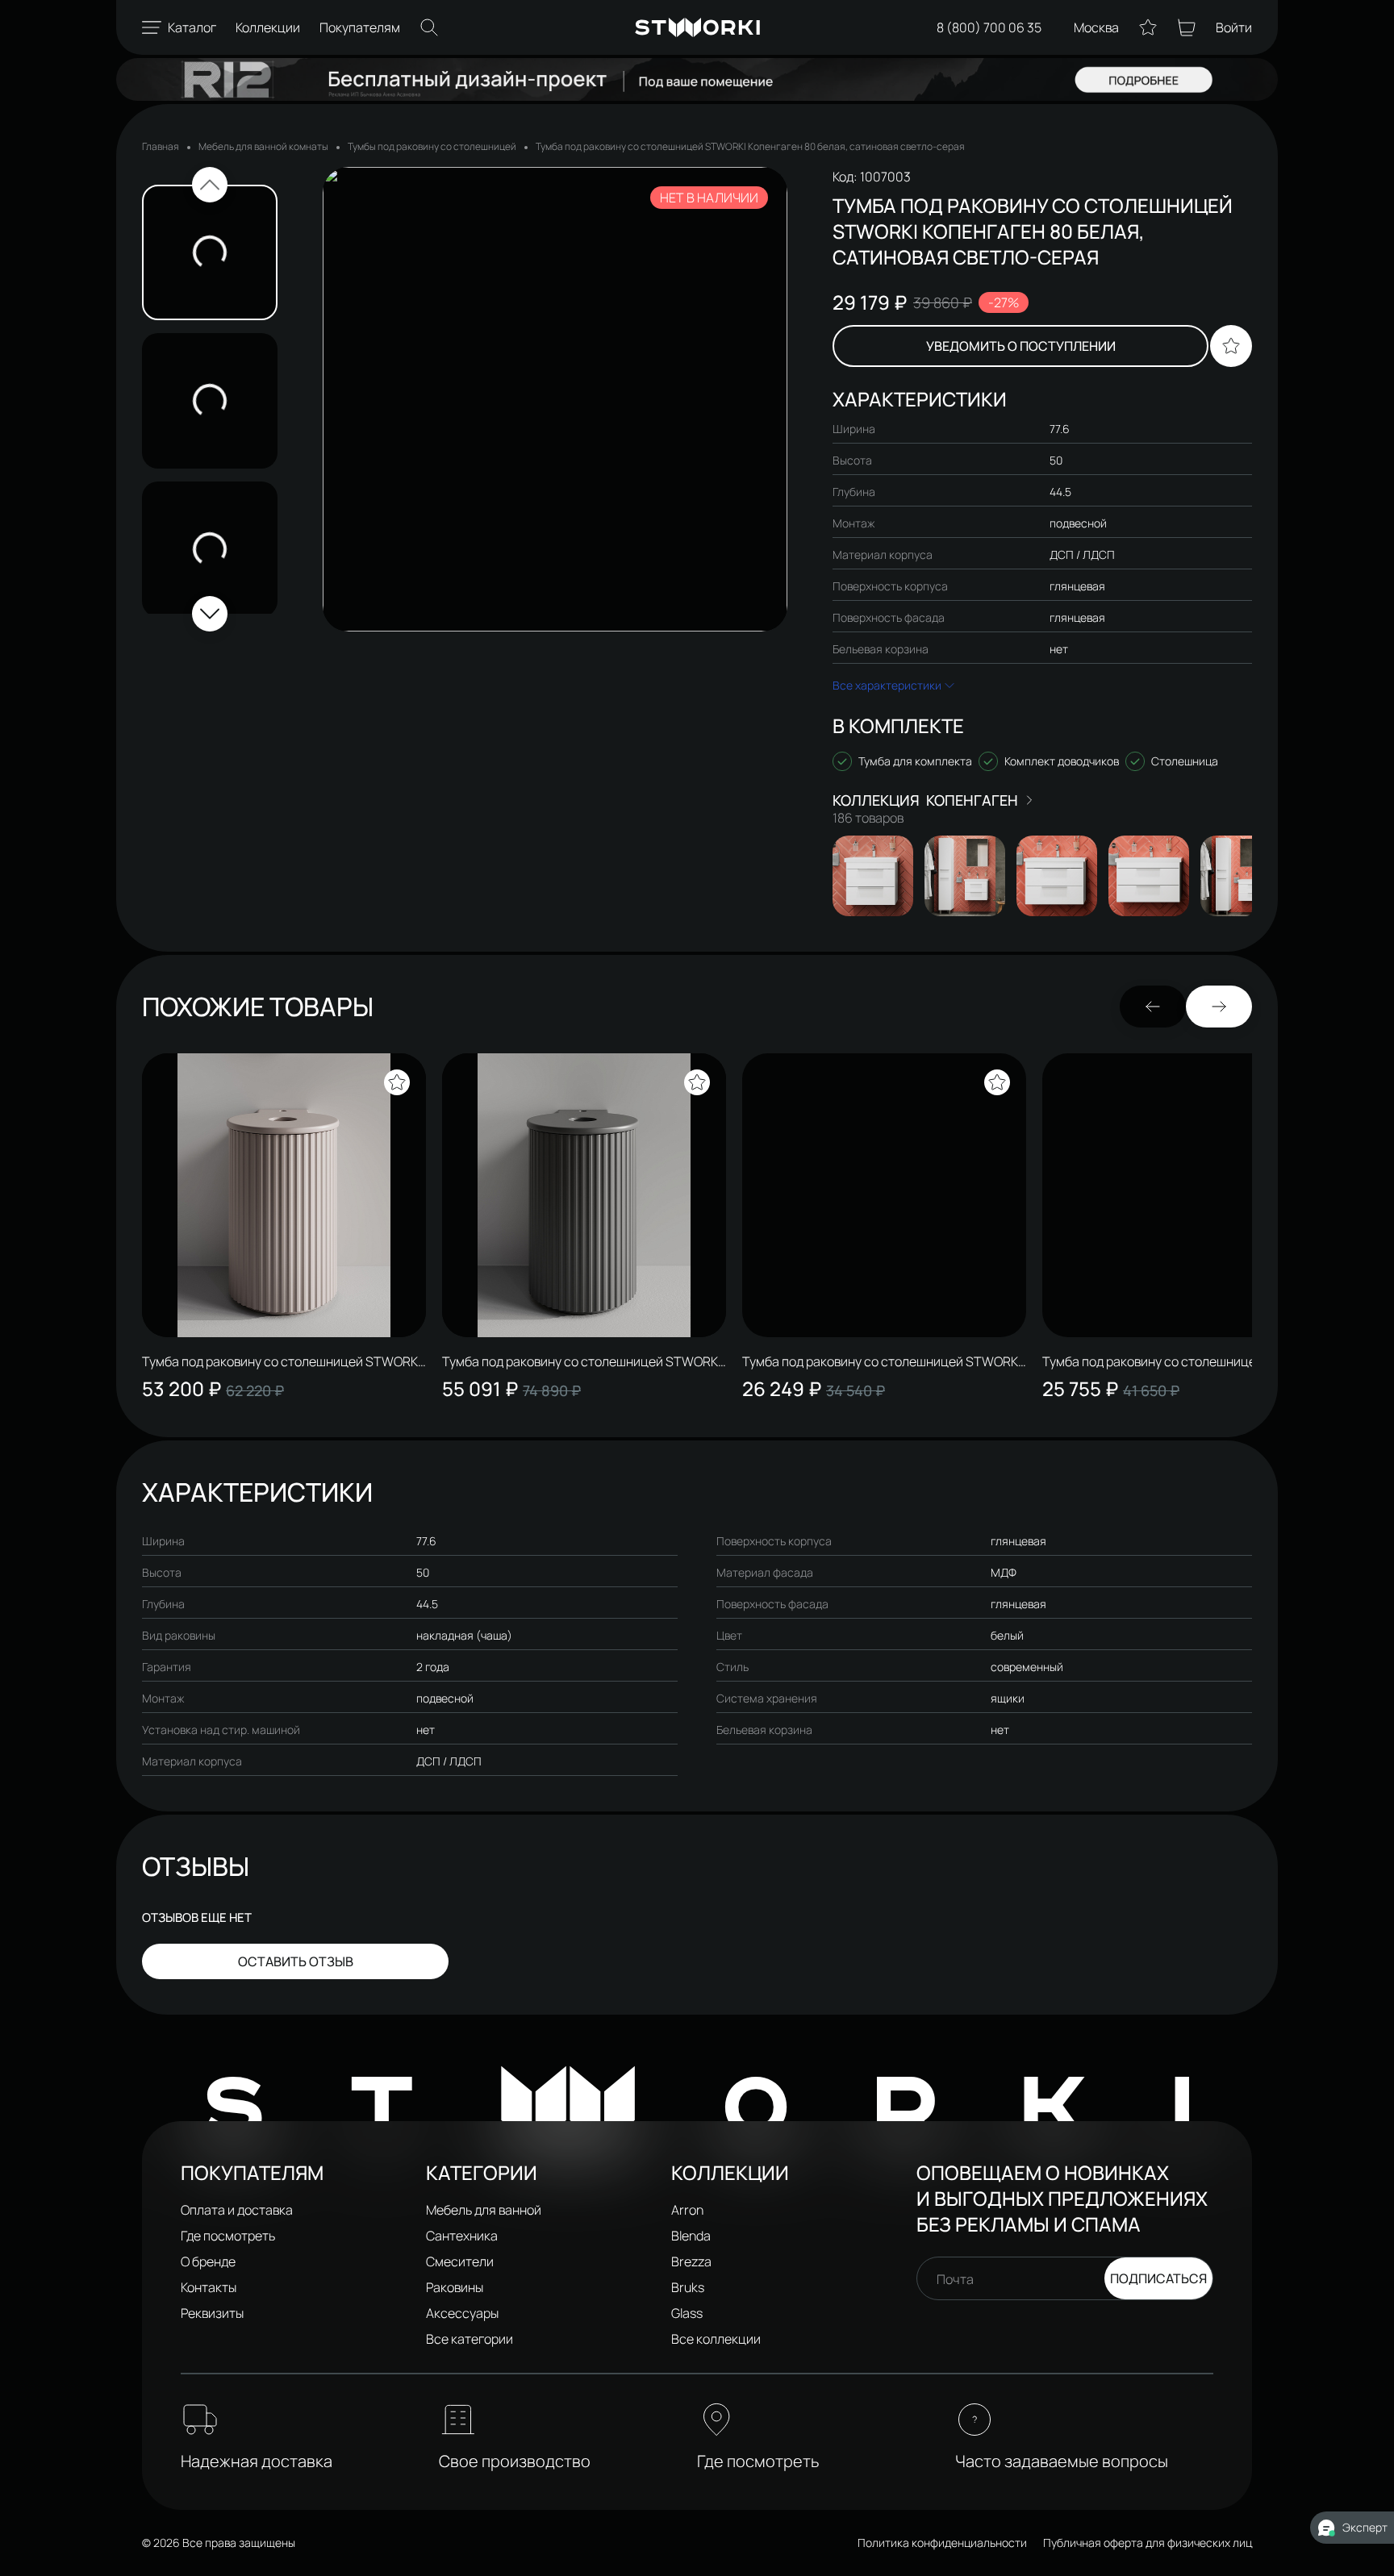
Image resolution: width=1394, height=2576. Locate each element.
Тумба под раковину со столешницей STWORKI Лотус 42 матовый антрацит (581, 1361)
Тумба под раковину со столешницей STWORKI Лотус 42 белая (281, 1361)
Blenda (691, 2236)
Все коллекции (716, 2339)
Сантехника (462, 2236)
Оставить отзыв (296, 1961)
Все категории (470, 2339)
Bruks (688, 2287)
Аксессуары (462, 2313)
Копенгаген (972, 800)
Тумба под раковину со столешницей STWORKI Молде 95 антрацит (1181, 1361)
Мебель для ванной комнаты (263, 146)
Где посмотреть (228, 2236)
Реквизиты (212, 2313)
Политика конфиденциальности (942, 2543)
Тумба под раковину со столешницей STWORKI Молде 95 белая (881, 1361)
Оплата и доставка (237, 2210)
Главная (161, 146)
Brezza (691, 2261)
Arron (687, 2210)
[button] (210, 185)
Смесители (460, 2261)
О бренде (208, 2261)
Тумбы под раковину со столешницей (432, 146)
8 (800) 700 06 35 (989, 27)
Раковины (455, 2287)
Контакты (209, 2287)
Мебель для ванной (484, 2210)
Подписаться (1158, 2278)
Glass (687, 2313)
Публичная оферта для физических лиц (1148, 2543)
